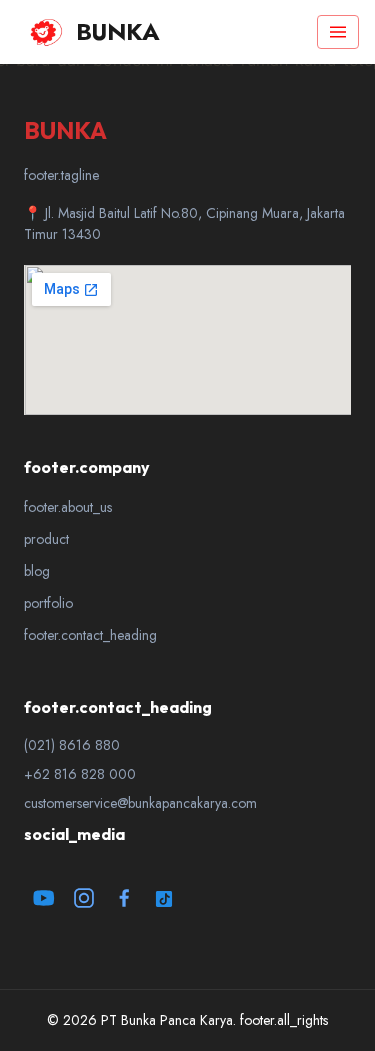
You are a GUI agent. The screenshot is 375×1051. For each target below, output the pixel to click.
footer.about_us (68, 507)
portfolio (48, 603)
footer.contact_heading (90, 635)
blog (37, 571)
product (46, 539)
